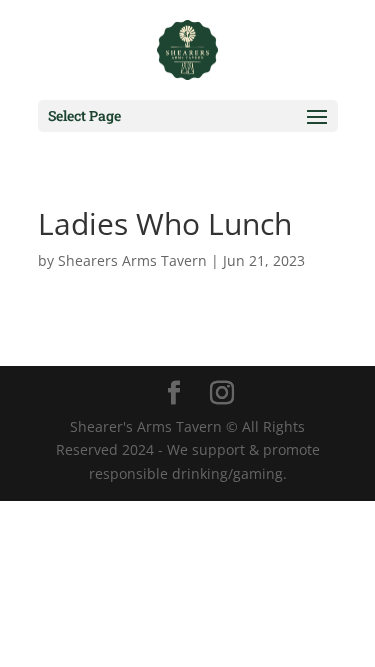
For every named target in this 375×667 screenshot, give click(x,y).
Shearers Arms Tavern (132, 260)
